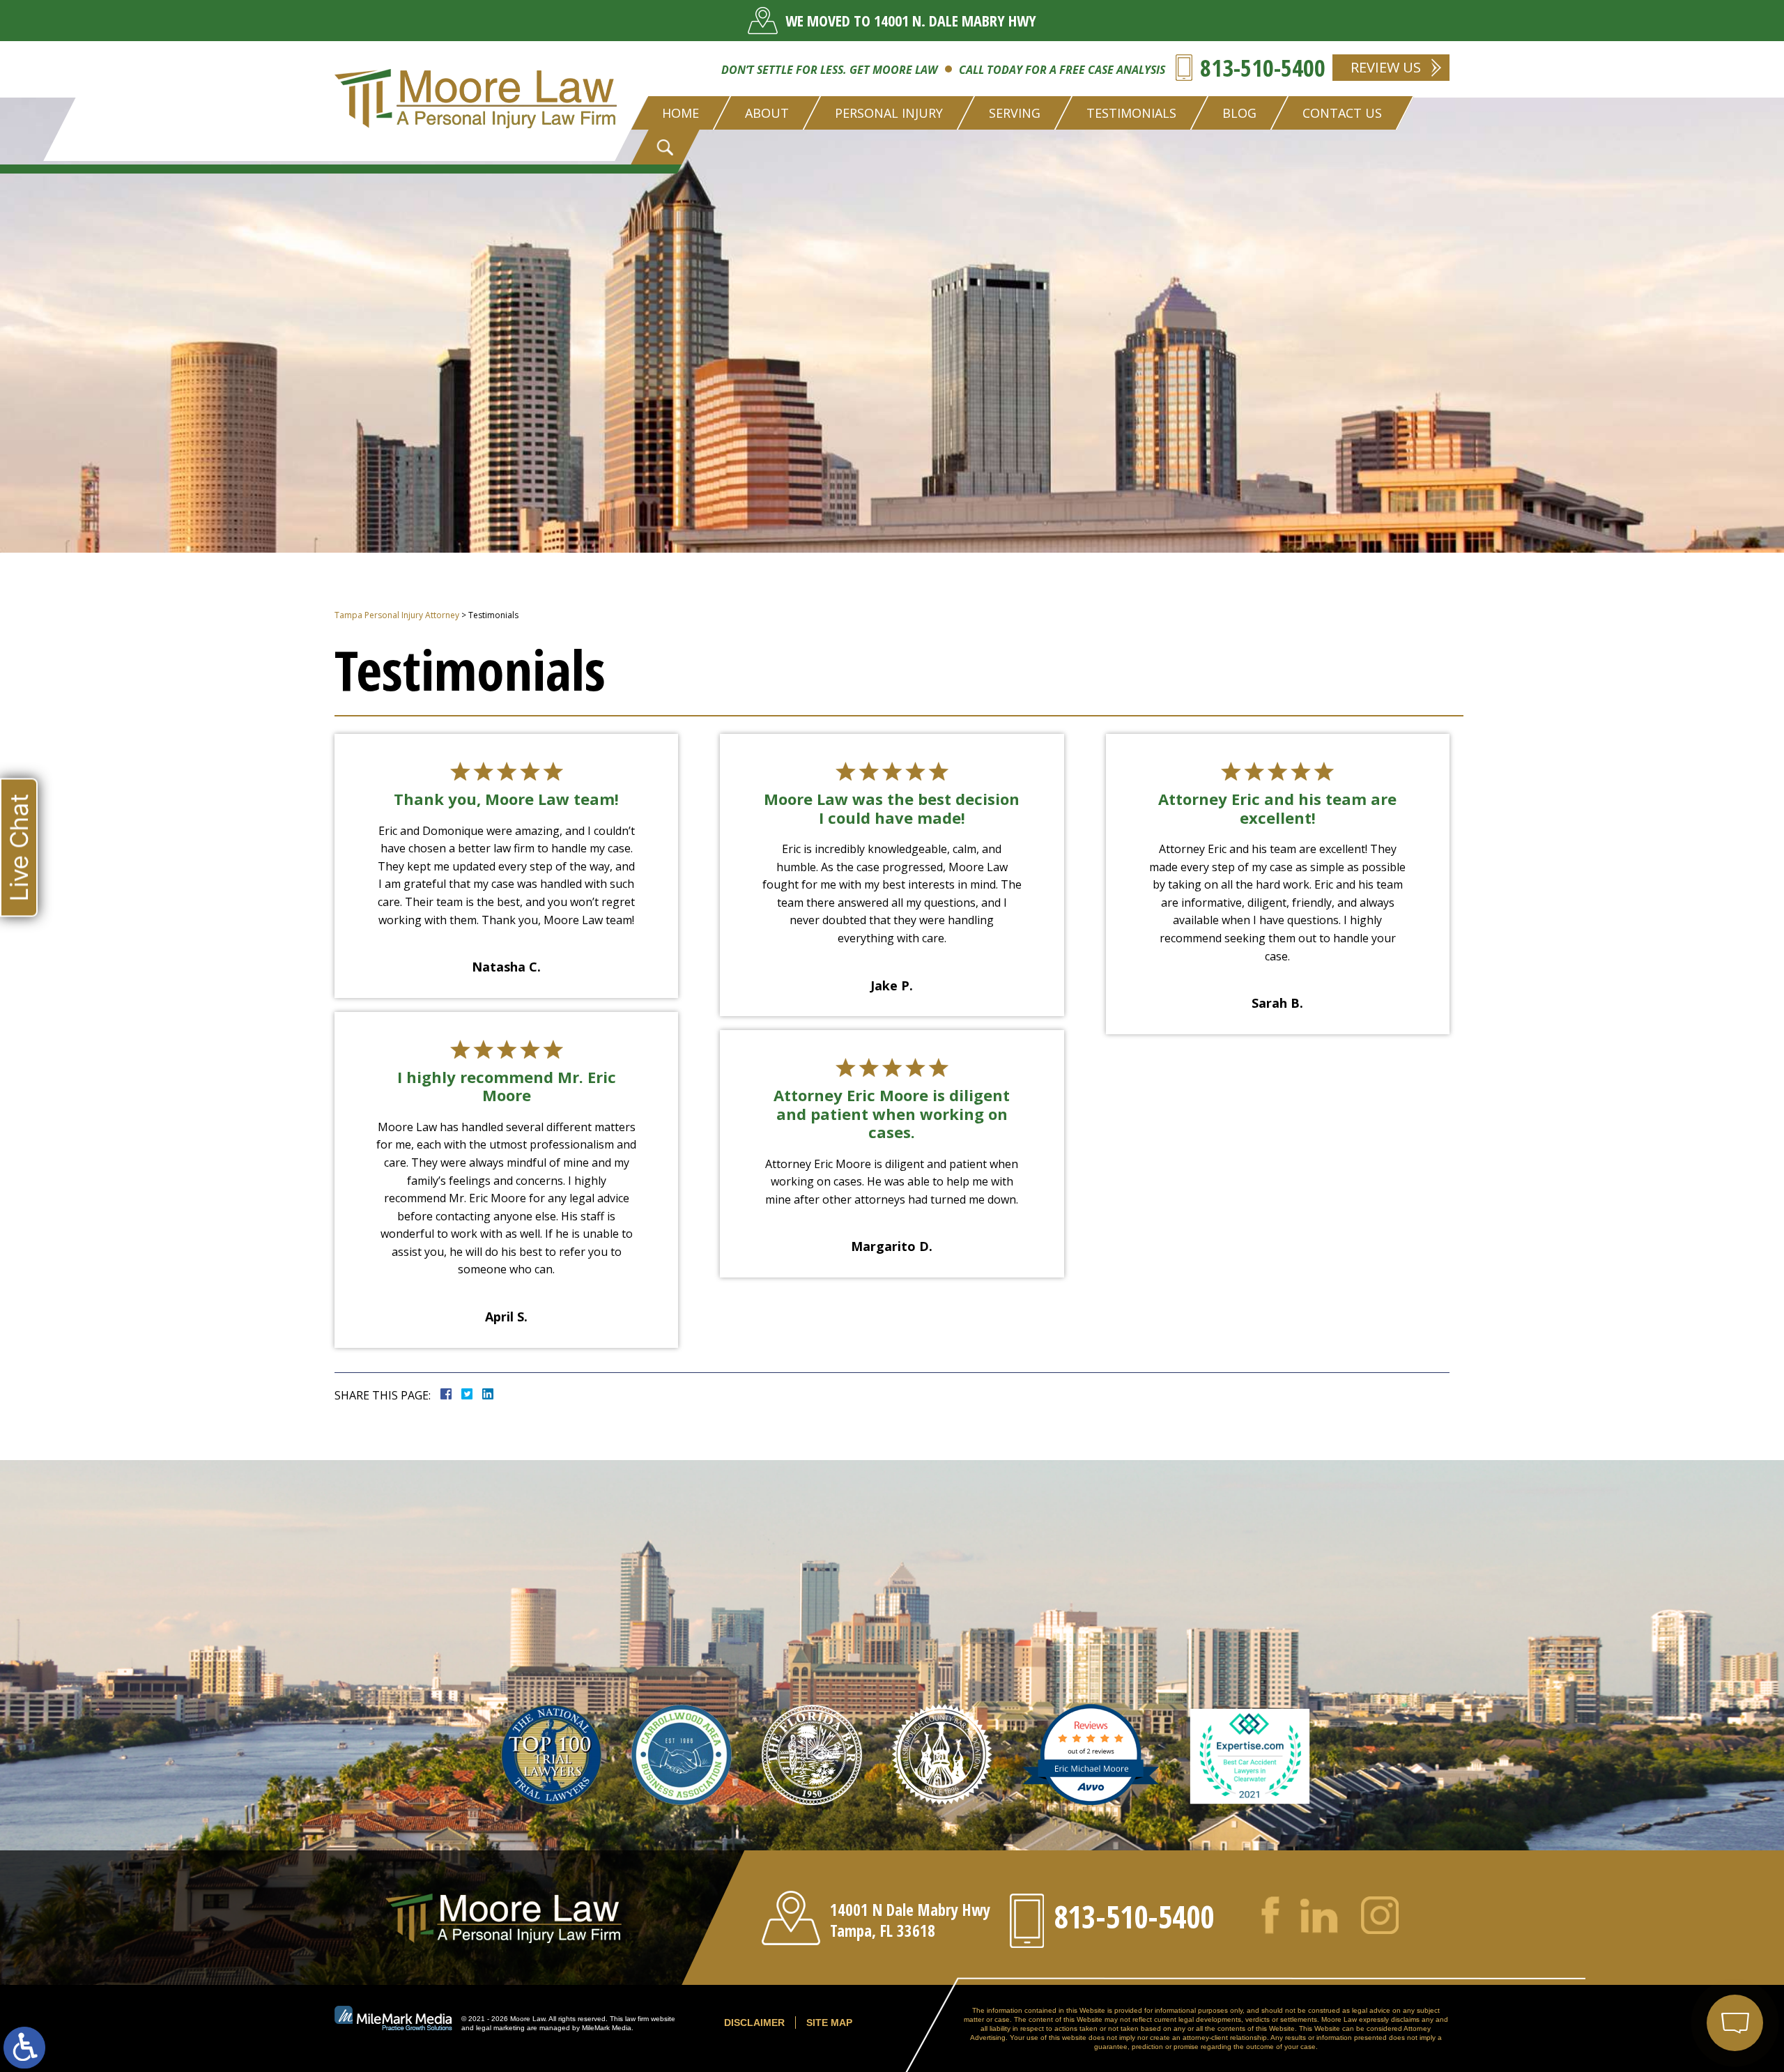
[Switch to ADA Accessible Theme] (24, 2048)
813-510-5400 (1263, 68)
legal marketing (500, 2028)
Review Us (1386, 67)
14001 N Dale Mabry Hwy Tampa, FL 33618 (910, 1920)
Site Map (829, 2023)
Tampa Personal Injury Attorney (397, 615)
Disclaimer (754, 2023)
